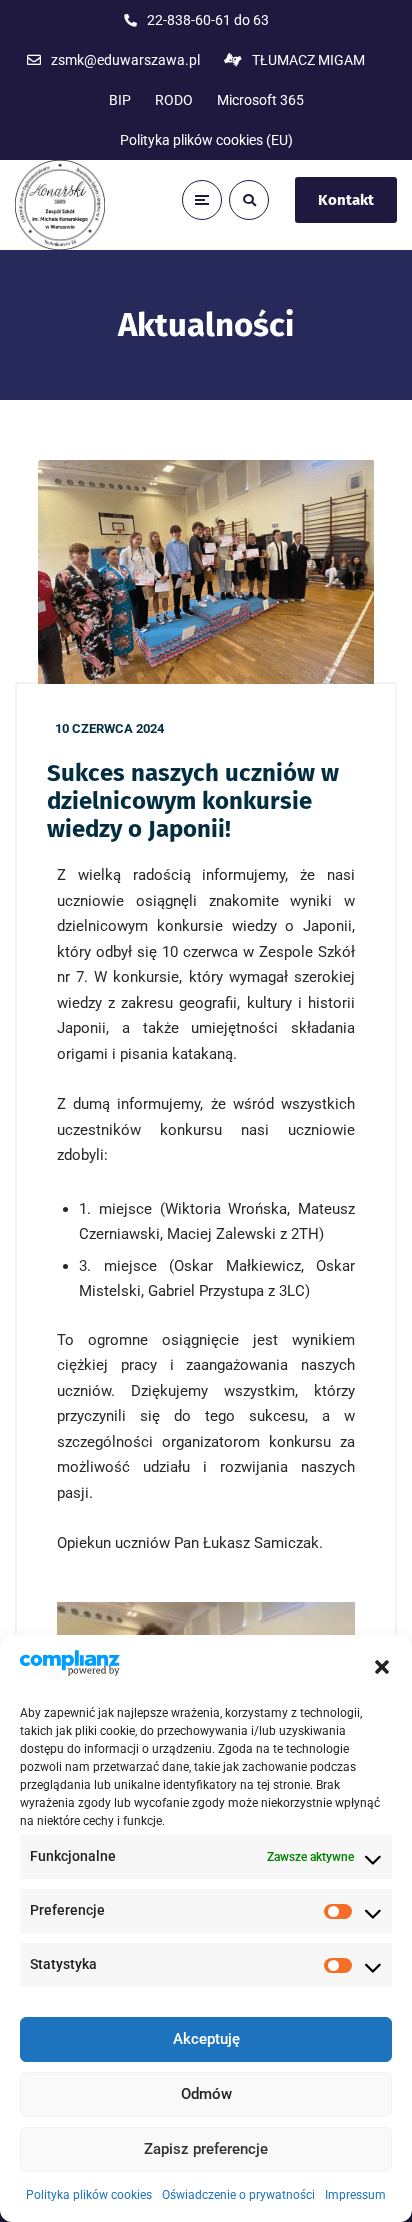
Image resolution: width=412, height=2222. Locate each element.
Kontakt (346, 200)
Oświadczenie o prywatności (238, 2195)
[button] (382, 1667)
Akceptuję (206, 2039)
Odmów (206, 2094)
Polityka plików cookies (89, 2195)
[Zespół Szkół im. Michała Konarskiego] (60, 205)
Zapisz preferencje (206, 2149)
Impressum (355, 2195)
